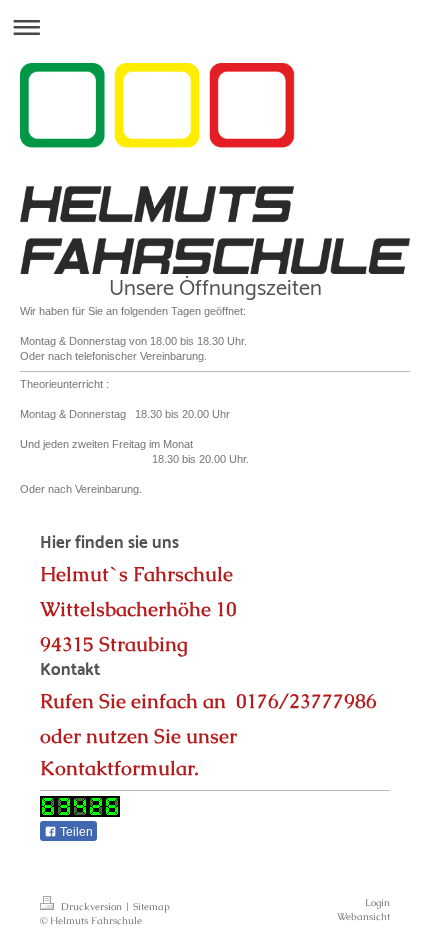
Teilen (75, 832)
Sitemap (151, 906)
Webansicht (363, 916)
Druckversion (91, 906)
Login (377, 902)
